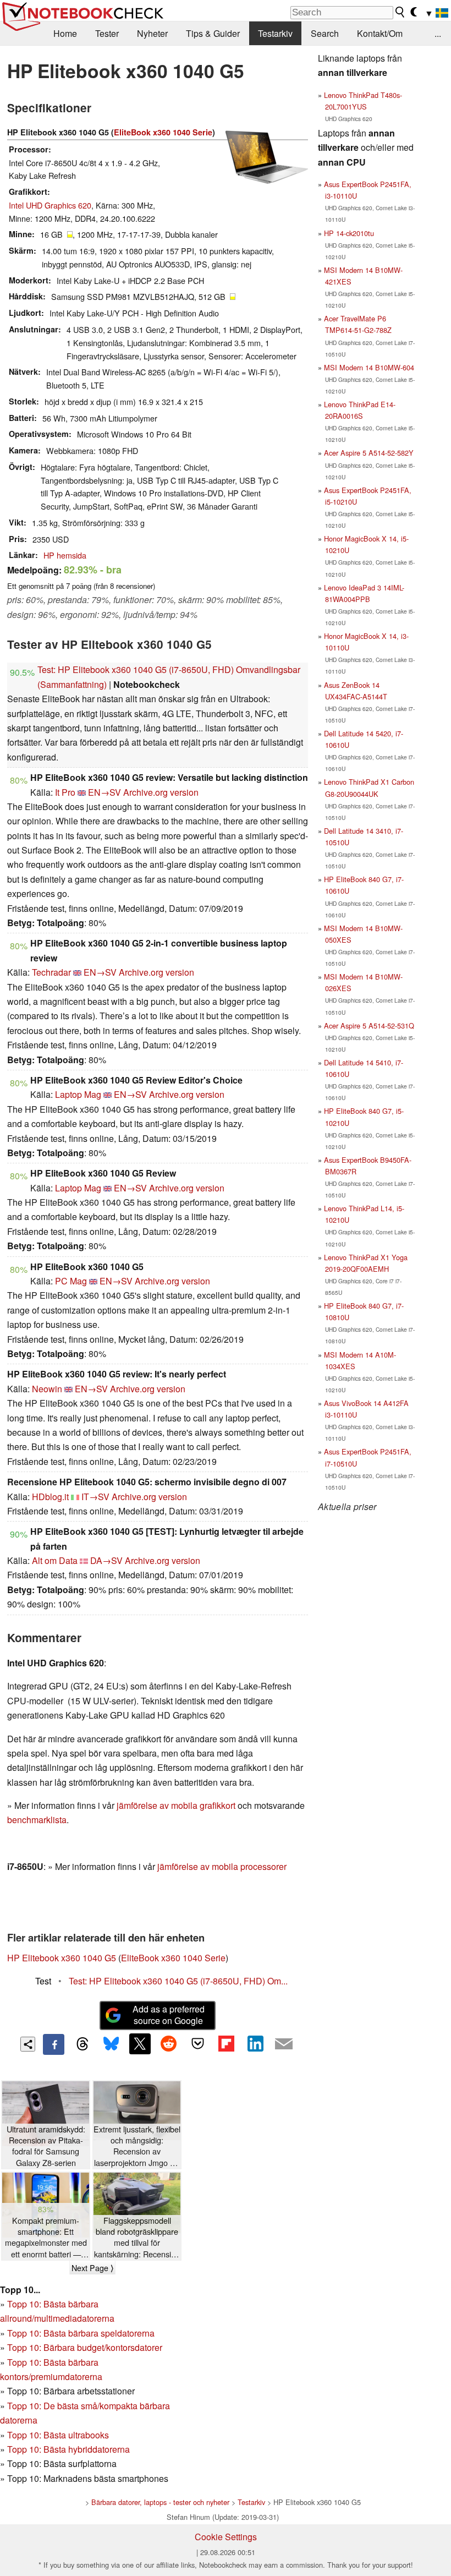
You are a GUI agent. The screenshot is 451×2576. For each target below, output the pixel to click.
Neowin (47, 1389)
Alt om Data (55, 1560)
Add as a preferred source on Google (169, 2015)
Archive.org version (161, 792)
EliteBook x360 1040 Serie (163, 132)
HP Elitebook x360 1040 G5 (62, 1958)
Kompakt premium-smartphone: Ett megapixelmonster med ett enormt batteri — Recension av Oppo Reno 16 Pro (46, 2237)
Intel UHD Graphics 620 (50, 205)
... (438, 33)
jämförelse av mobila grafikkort (176, 1805)
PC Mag (71, 1281)
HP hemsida (65, 555)
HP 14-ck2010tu (349, 233)
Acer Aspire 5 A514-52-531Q (369, 1026)
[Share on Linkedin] (255, 2044)
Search (325, 33)
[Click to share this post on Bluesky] (111, 2044)
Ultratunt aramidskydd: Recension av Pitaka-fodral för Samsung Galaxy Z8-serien (46, 2146)
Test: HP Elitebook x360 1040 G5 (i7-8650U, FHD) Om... (178, 1981)
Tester (107, 33)
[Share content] (28, 2044)
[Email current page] (284, 2044)
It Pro (65, 792)
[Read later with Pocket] (197, 2044)
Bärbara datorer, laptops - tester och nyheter (160, 2502)
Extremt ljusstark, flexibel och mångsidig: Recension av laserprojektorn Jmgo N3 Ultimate (137, 2146)
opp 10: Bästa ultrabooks (61, 2435)
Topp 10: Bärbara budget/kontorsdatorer (85, 2347)
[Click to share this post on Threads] (82, 2044)
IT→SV (95, 1497)
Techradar (51, 972)
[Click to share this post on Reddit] (169, 2044)
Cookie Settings (226, 2537)
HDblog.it (50, 1497)
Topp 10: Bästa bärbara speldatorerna (81, 2333)
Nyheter (152, 33)
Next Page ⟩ (92, 2268)
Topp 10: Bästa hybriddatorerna (68, 2449)
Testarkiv (275, 33)
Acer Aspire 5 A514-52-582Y (369, 453)
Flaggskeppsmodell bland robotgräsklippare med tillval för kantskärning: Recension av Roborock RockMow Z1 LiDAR (137, 2237)
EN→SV (105, 792)
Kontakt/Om (380, 33)
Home (65, 33)
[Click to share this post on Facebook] (53, 2044)
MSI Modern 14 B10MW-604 (369, 367)
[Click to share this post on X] (140, 2044)
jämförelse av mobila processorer (222, 1866)
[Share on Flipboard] (226, 2044)
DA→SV (106, 1560)
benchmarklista (37, 1820)
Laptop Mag (78, 1094)
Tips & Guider (213, 33)
